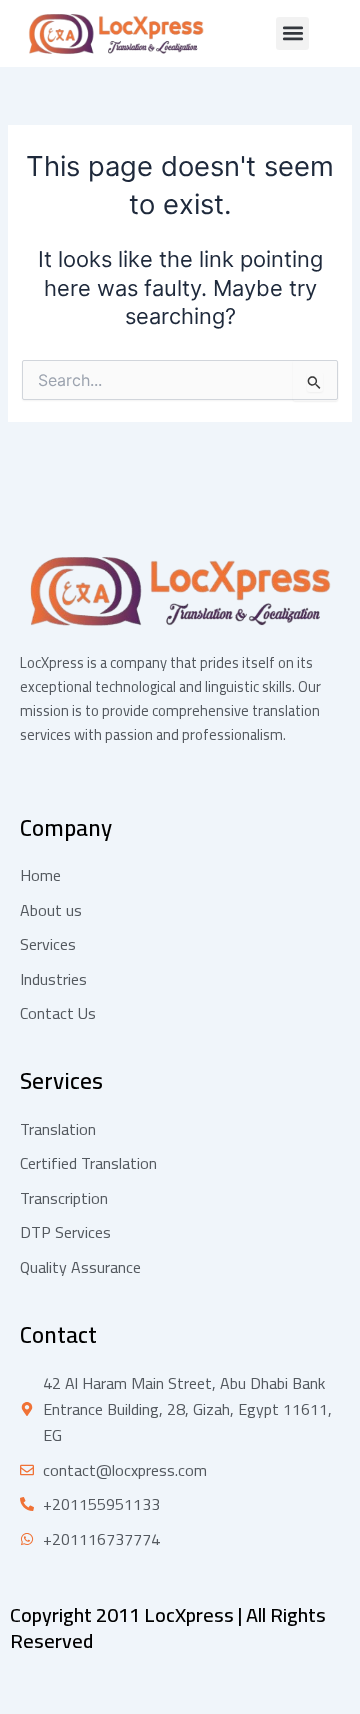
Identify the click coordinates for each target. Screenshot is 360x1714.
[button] (292, 33)
